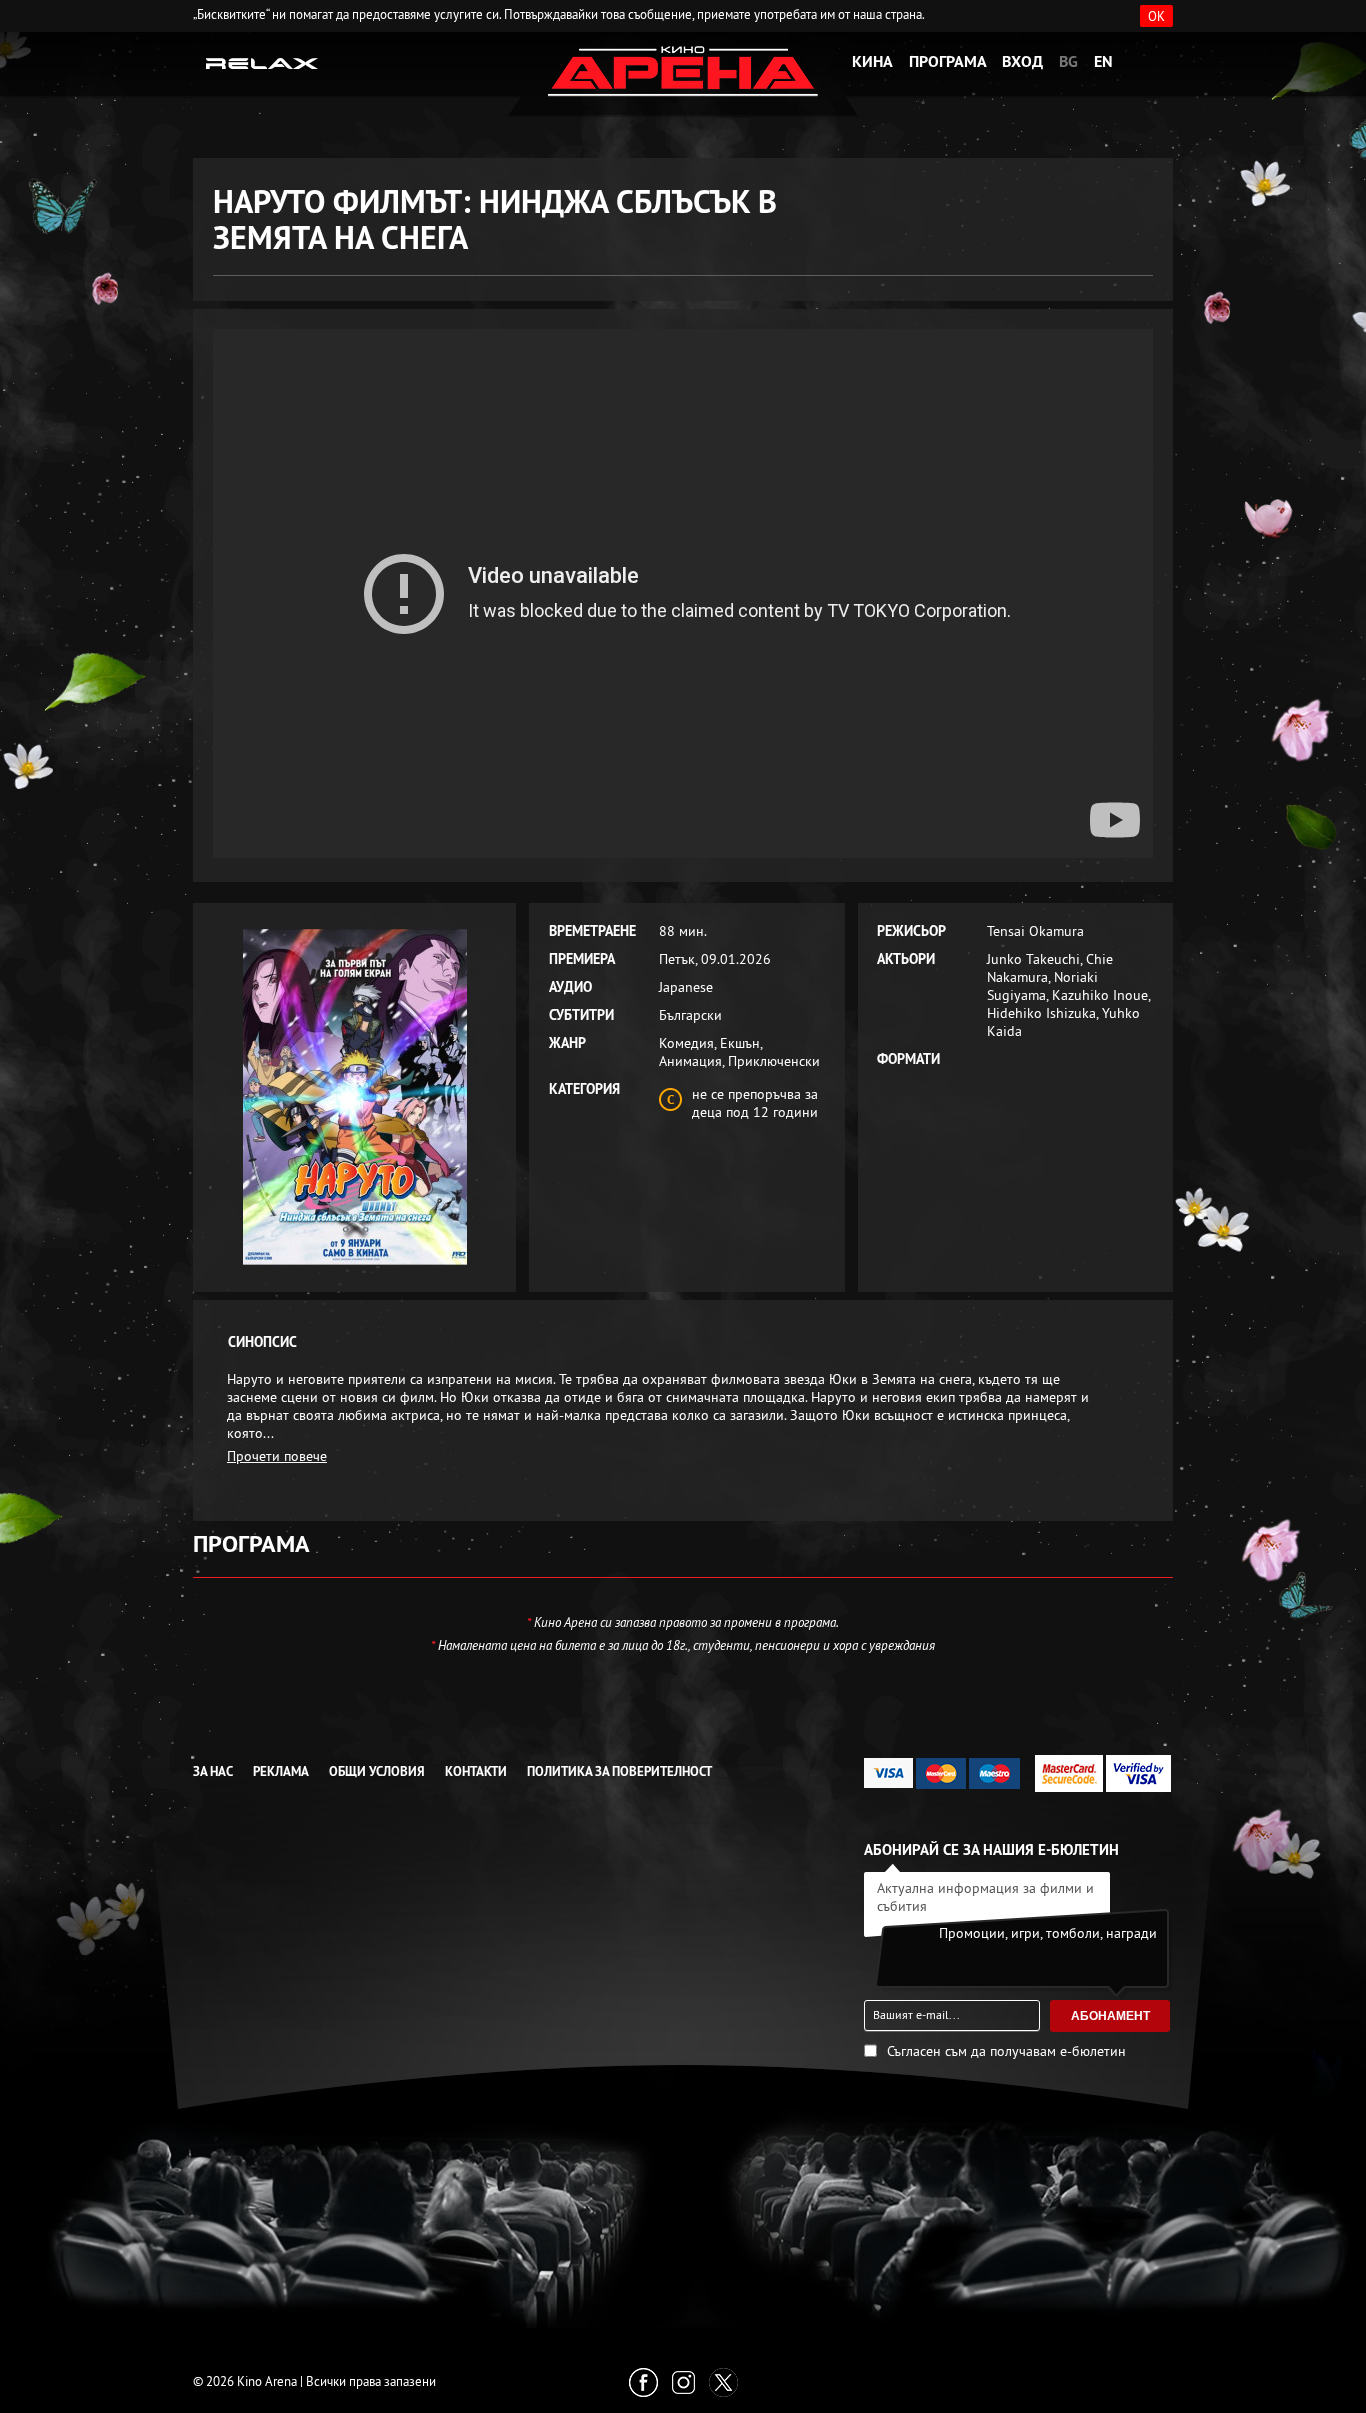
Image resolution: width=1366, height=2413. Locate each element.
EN (1103, 61)
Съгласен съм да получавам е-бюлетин (1006, 2051)
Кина (872, 61)
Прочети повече (277, 1456)
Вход (1022, 61)
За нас (213, 1771)
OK (1156, 16)
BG (1068, 61)
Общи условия (377, 1771)
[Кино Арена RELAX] (262, 62)
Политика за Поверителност (619, 1771)
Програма (948, 61)
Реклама (281, 1771)
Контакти (476, 1771)
